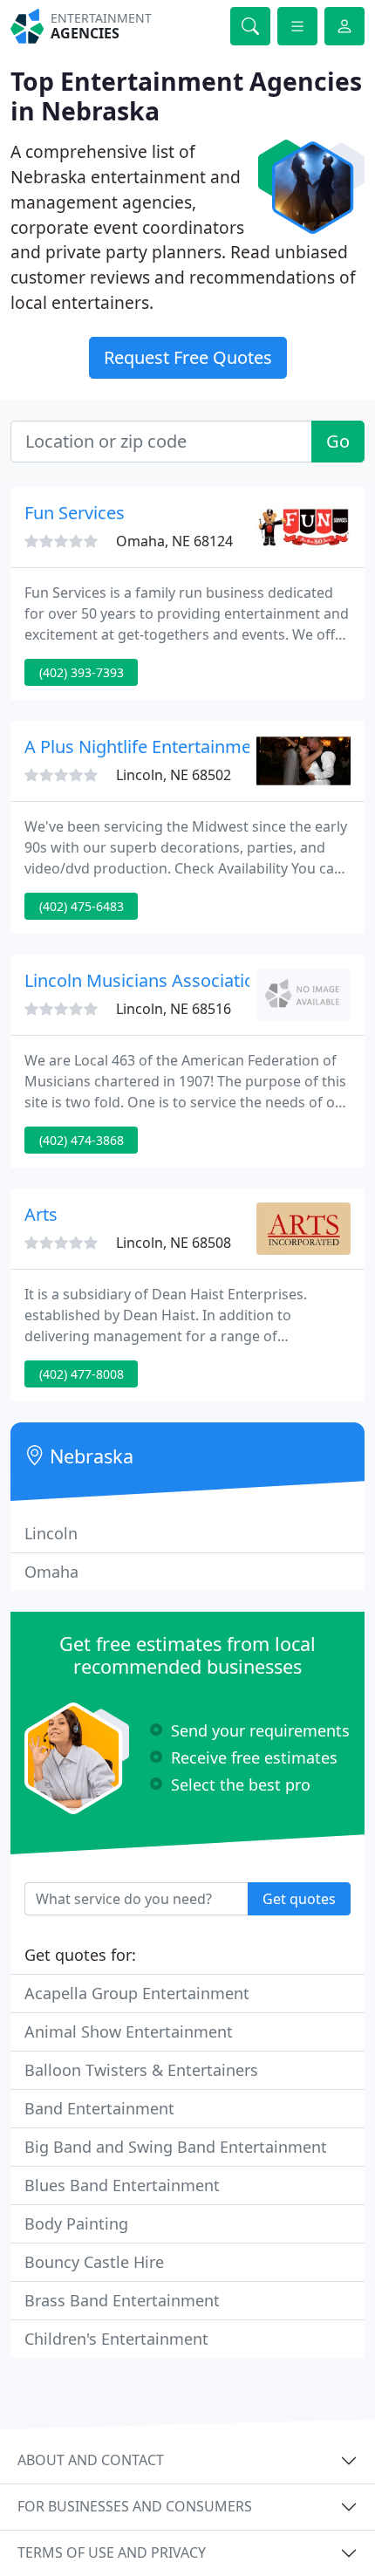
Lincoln (51, 1533)
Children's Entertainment (116, 2339)
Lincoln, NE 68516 (174, 1009)
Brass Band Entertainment (122, 2300)
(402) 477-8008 (82, 1374)
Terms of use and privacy (112, 2552)
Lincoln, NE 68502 (174, 775)
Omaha (51, 1572)
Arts (41, 1214)
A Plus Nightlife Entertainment (146, 747)
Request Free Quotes (188, 357)
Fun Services (75, 513)
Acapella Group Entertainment (137, 1993)
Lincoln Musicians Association (145, 980)
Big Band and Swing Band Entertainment (176, 2147)
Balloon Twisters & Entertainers (141, 2070)
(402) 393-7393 (82, 672)
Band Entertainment (99, 2108)
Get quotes (299, 1899)
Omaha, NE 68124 (174, 541)
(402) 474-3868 (82, 1140)
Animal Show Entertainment (129, 2031)
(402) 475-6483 (82, 906)
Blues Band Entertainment (122, 2185)
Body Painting (76, 2223)
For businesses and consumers (135, 2506)
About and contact (91, 2460)
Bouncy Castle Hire (94, 2262)
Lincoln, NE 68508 (174, 1243)
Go (338, 441)
